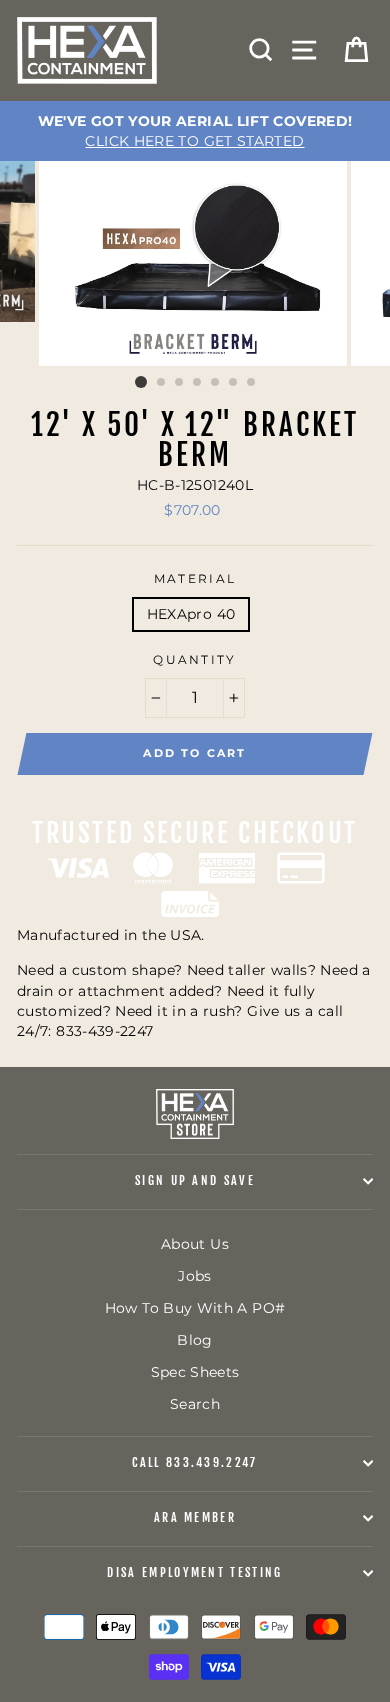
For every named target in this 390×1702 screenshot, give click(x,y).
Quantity (195, 660)
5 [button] (216, 383)
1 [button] (141, 382)
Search (195, 1404)
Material (195, 579)
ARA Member (195, 1517)
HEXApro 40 (191, 614)
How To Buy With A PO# (195, 1308)
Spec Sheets (195, 1372)
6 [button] (234, 383)
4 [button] (198, 383)
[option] (195, 131)
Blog (194, 1340)
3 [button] (180, 383)
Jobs (194, 1276)
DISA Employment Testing (194, 1572)
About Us (195, 1244)
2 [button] (162, 383)
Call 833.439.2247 (194, 1462)
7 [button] (252, 383)
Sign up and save (195, 1180)
